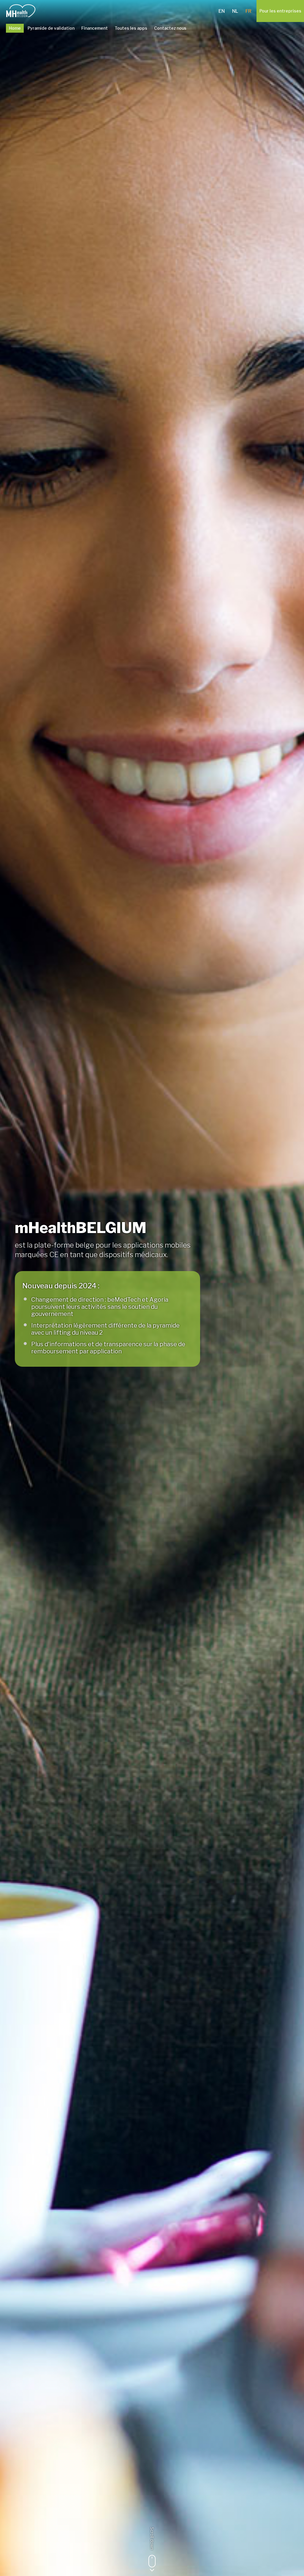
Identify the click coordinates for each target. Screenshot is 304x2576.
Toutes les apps (131, 28)
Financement (95, 28)
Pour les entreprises (280, 11)
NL (235, 11)
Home (15, 28)
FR (248, 11)
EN (222, 11)
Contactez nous (170, 28)
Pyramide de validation (51, 28)
